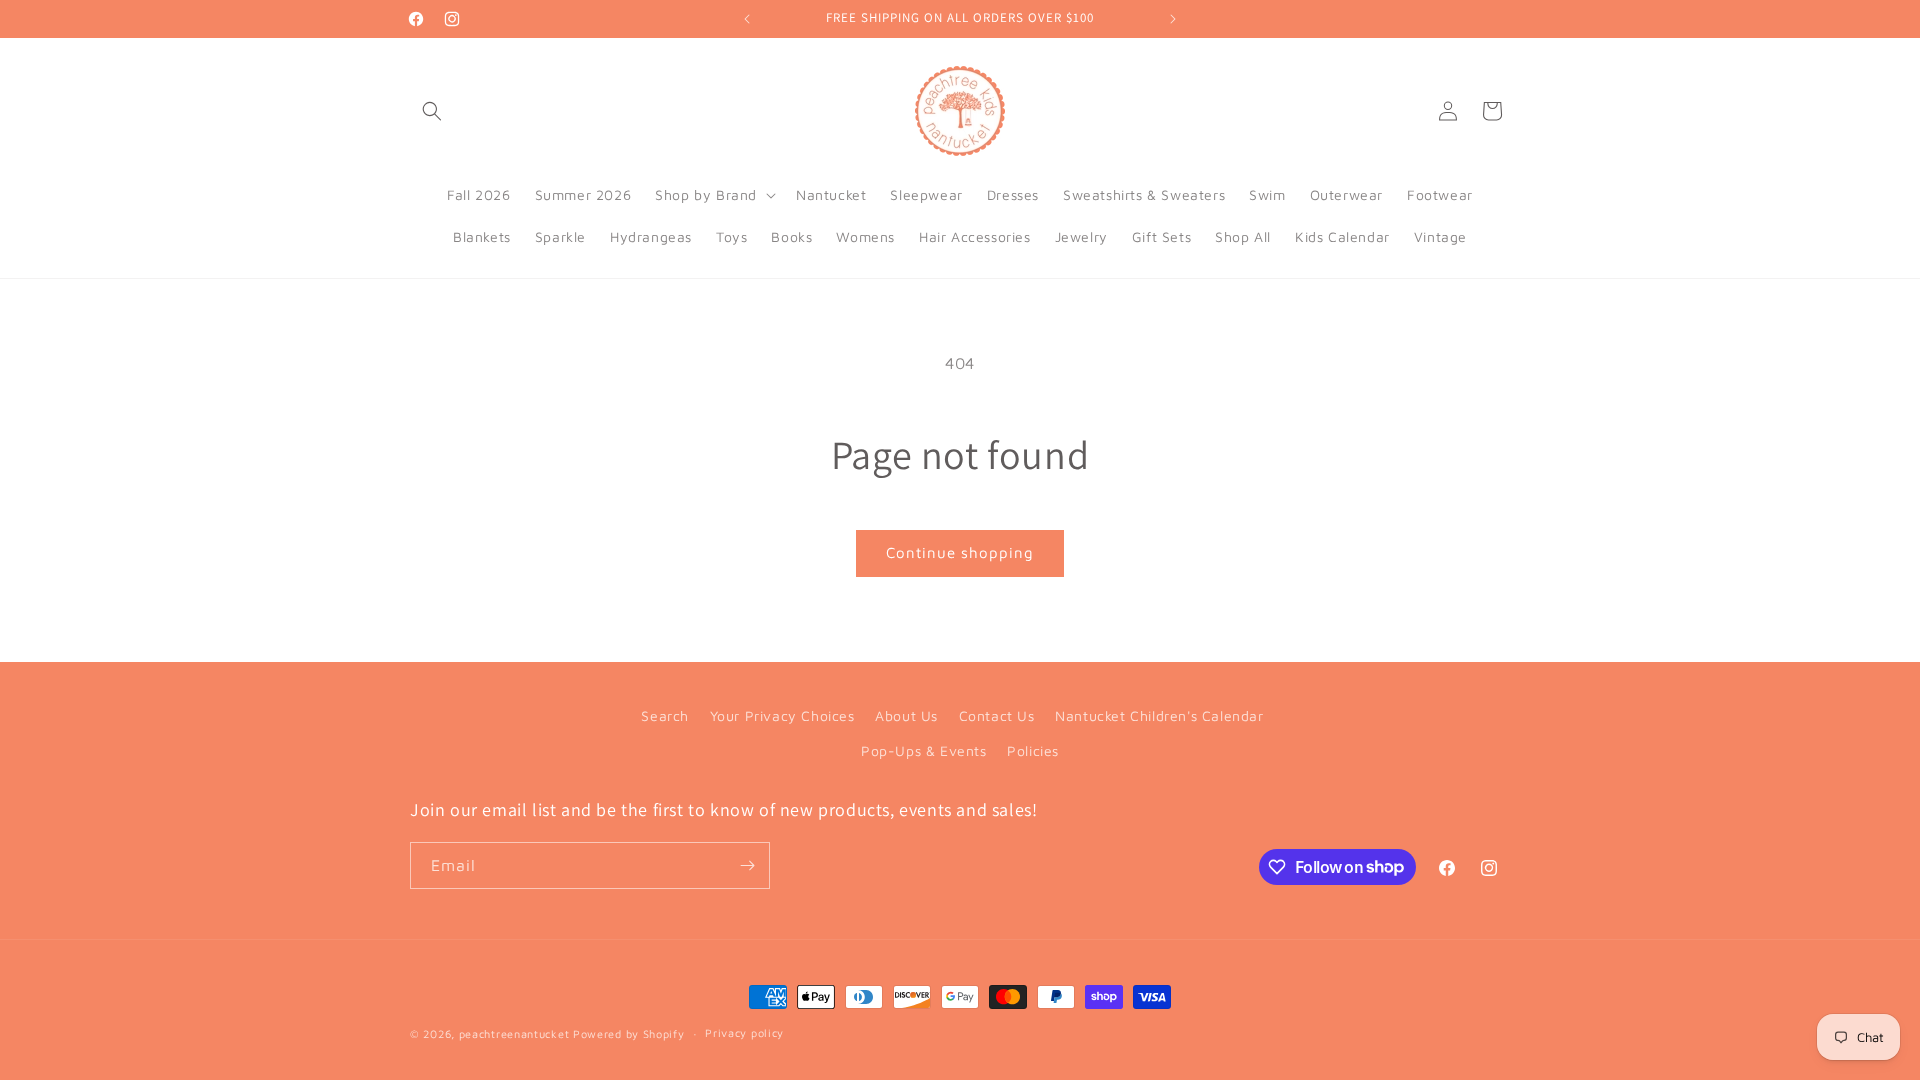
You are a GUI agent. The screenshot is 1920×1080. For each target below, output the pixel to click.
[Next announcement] (1173, 19)
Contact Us (997, 715)
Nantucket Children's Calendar (1159, 715)
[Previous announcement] (747, 19)
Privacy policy (744, 1032)
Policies (1033, 750)
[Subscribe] (747, 865)
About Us (906, 715)
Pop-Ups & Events (924, 750)
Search (665, 715)
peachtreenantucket (514, 1033)
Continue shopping (960, 552)
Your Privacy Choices (782, 715)
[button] (432, 111)
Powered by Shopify (629, 1033)
